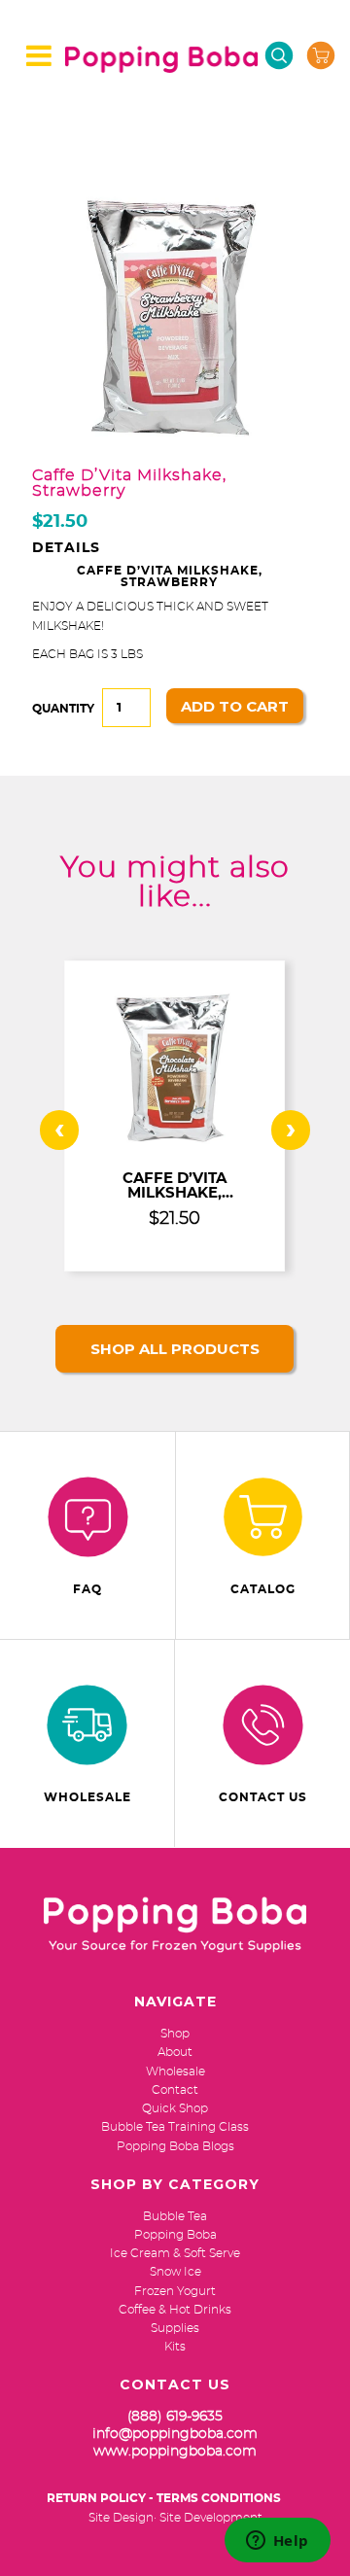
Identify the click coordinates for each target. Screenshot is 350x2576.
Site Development (211, 2518)
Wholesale (87, 1797)
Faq (87, 1589)
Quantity (63, 709)
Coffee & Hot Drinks (175, 2310)
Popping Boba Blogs (175, 2146)
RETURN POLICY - (100, 2498)
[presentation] (59, 1130)
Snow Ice (175, 2272)
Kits (175, 2347)
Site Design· (122, 2518)
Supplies (175, 2328)
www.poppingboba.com (175, 2452)
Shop (175, 2034)
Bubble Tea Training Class (175, 2127)
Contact (175, 2090)
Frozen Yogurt (175, 2291)
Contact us (263, 1797)
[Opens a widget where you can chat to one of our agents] (277, 2542)
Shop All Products (175, 1349)
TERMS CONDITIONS (219, 2498)
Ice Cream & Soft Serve (175, 2253)
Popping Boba (175, 2235)
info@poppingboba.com (175, 2434)
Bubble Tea (175, 2216)
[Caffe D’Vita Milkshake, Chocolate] (175, 1147)
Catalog (263, 1589)
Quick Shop (175, 2108)
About (175, 2052)
